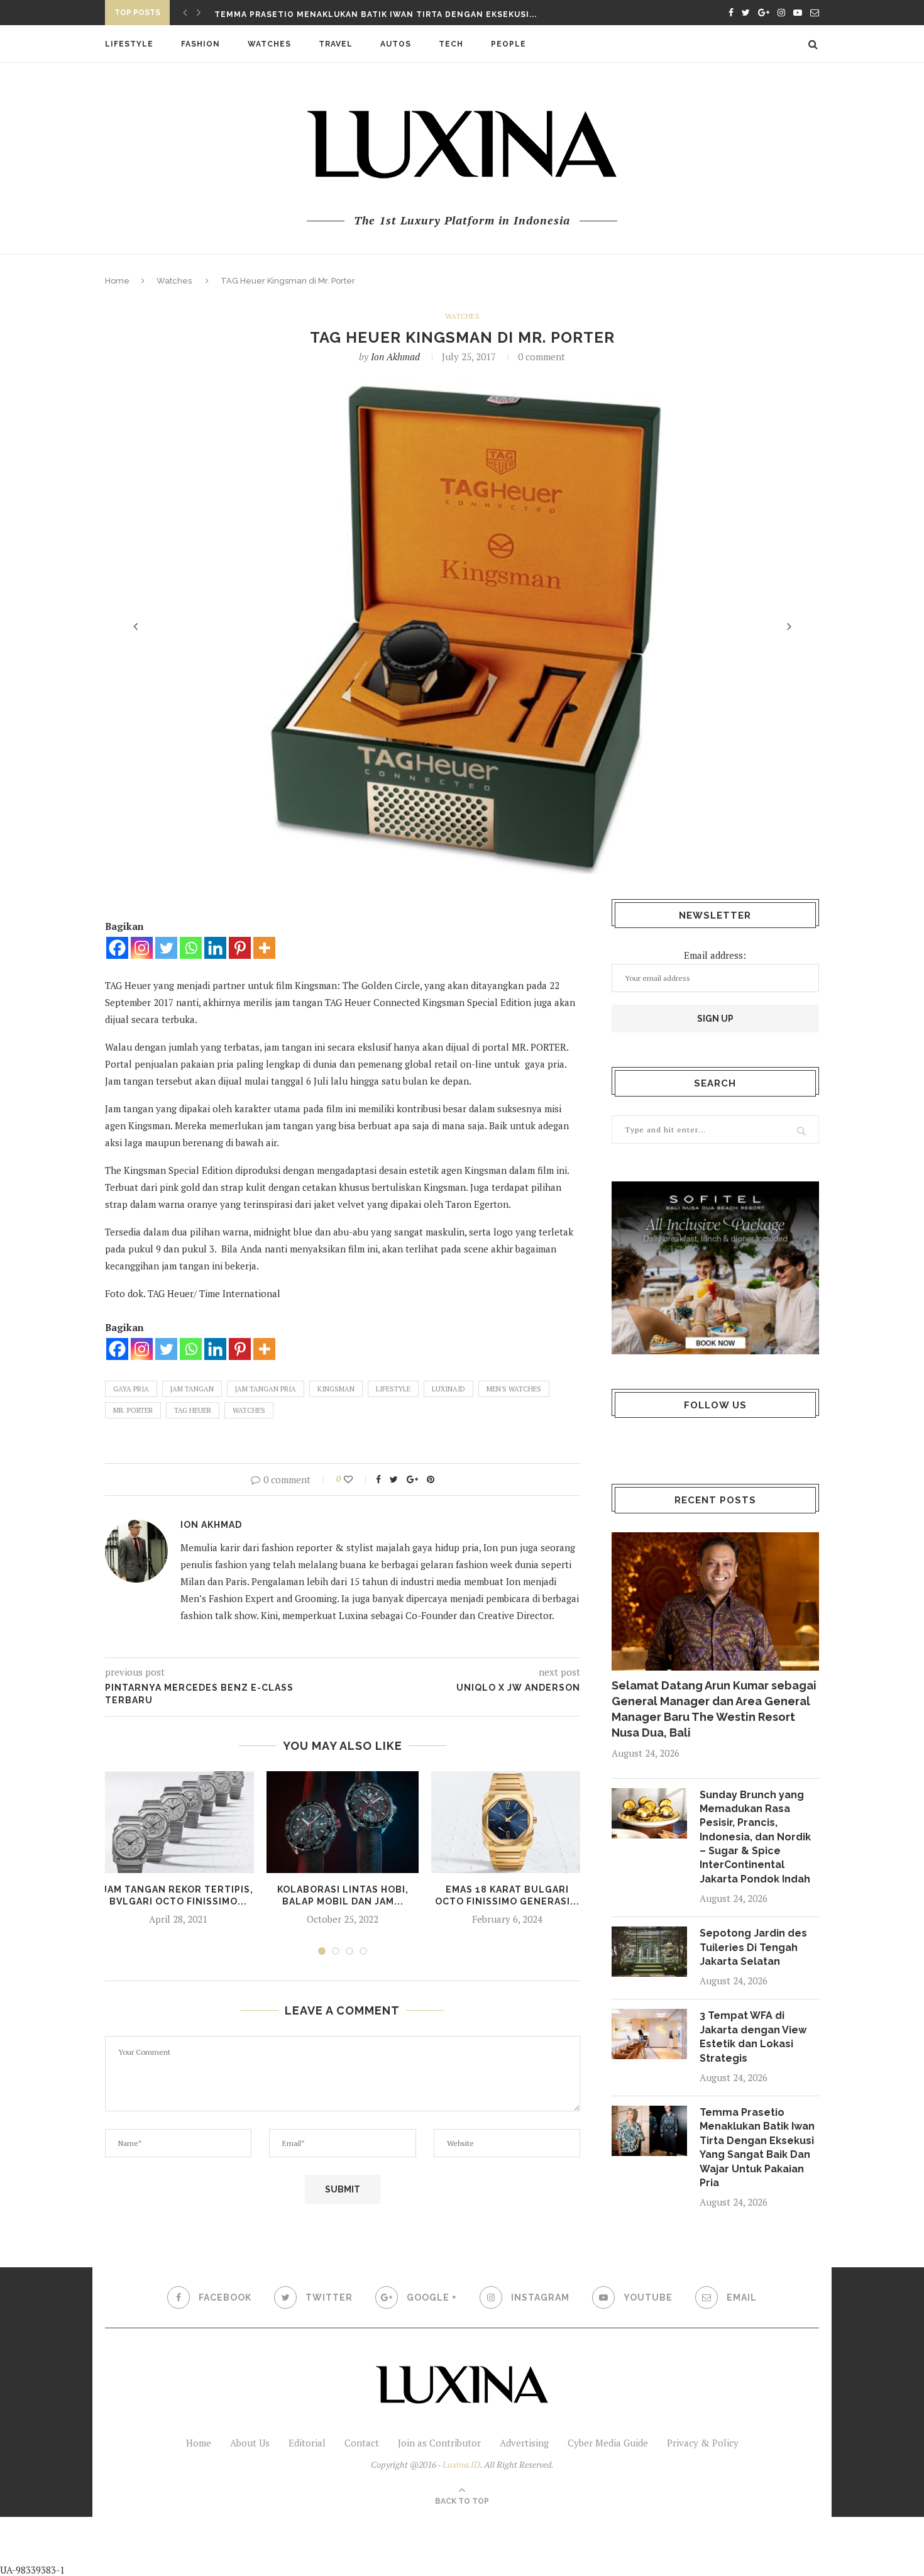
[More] (264, 948)
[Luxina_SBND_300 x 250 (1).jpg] (715, 1268)
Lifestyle (129, 44)
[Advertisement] (296, 2545)
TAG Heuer (193, 1410)
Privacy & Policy (703, 2443)
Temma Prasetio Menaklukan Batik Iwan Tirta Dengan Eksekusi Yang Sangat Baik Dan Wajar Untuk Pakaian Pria (757, 2148)
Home (117, 281)
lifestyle (393, 1389)
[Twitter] (166, 948)
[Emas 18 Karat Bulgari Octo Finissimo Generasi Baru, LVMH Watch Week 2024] (507, 1822)
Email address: (715, 955)
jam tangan (192, 1389)
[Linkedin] (215, 948)
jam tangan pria (266, 1389)
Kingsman (336, 1389)
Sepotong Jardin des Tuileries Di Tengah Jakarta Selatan (753, 1947)
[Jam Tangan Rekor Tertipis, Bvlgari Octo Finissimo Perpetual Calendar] (178, 1822)
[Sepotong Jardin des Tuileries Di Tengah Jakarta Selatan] (649, 1952)
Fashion (201, 44)
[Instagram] (142, 948)
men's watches (514, 1389)
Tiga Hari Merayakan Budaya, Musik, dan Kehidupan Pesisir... (361, 14)
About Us (250, 2443)
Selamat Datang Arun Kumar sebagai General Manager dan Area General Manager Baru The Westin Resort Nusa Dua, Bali (714, 1709)
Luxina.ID (461, 2464)
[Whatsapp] (191, 948)
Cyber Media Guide (608, 2443)
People (509, 44)
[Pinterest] (240, 948)
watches (249, 1410)
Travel (336, 44)
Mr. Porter (133, 1410)
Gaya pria (131, 1389)
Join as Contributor (439, 2443)
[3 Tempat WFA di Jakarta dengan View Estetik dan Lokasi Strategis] (649, 2034)
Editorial (307, 2443)
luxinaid (448, 1389)
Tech (451, 44)
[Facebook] (117, 948)
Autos (396, 44)
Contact (362, 2443)
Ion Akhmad (395, 357)
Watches (269, 44)
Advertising (524, 2443)
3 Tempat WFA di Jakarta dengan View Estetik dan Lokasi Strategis (753, 2037)
